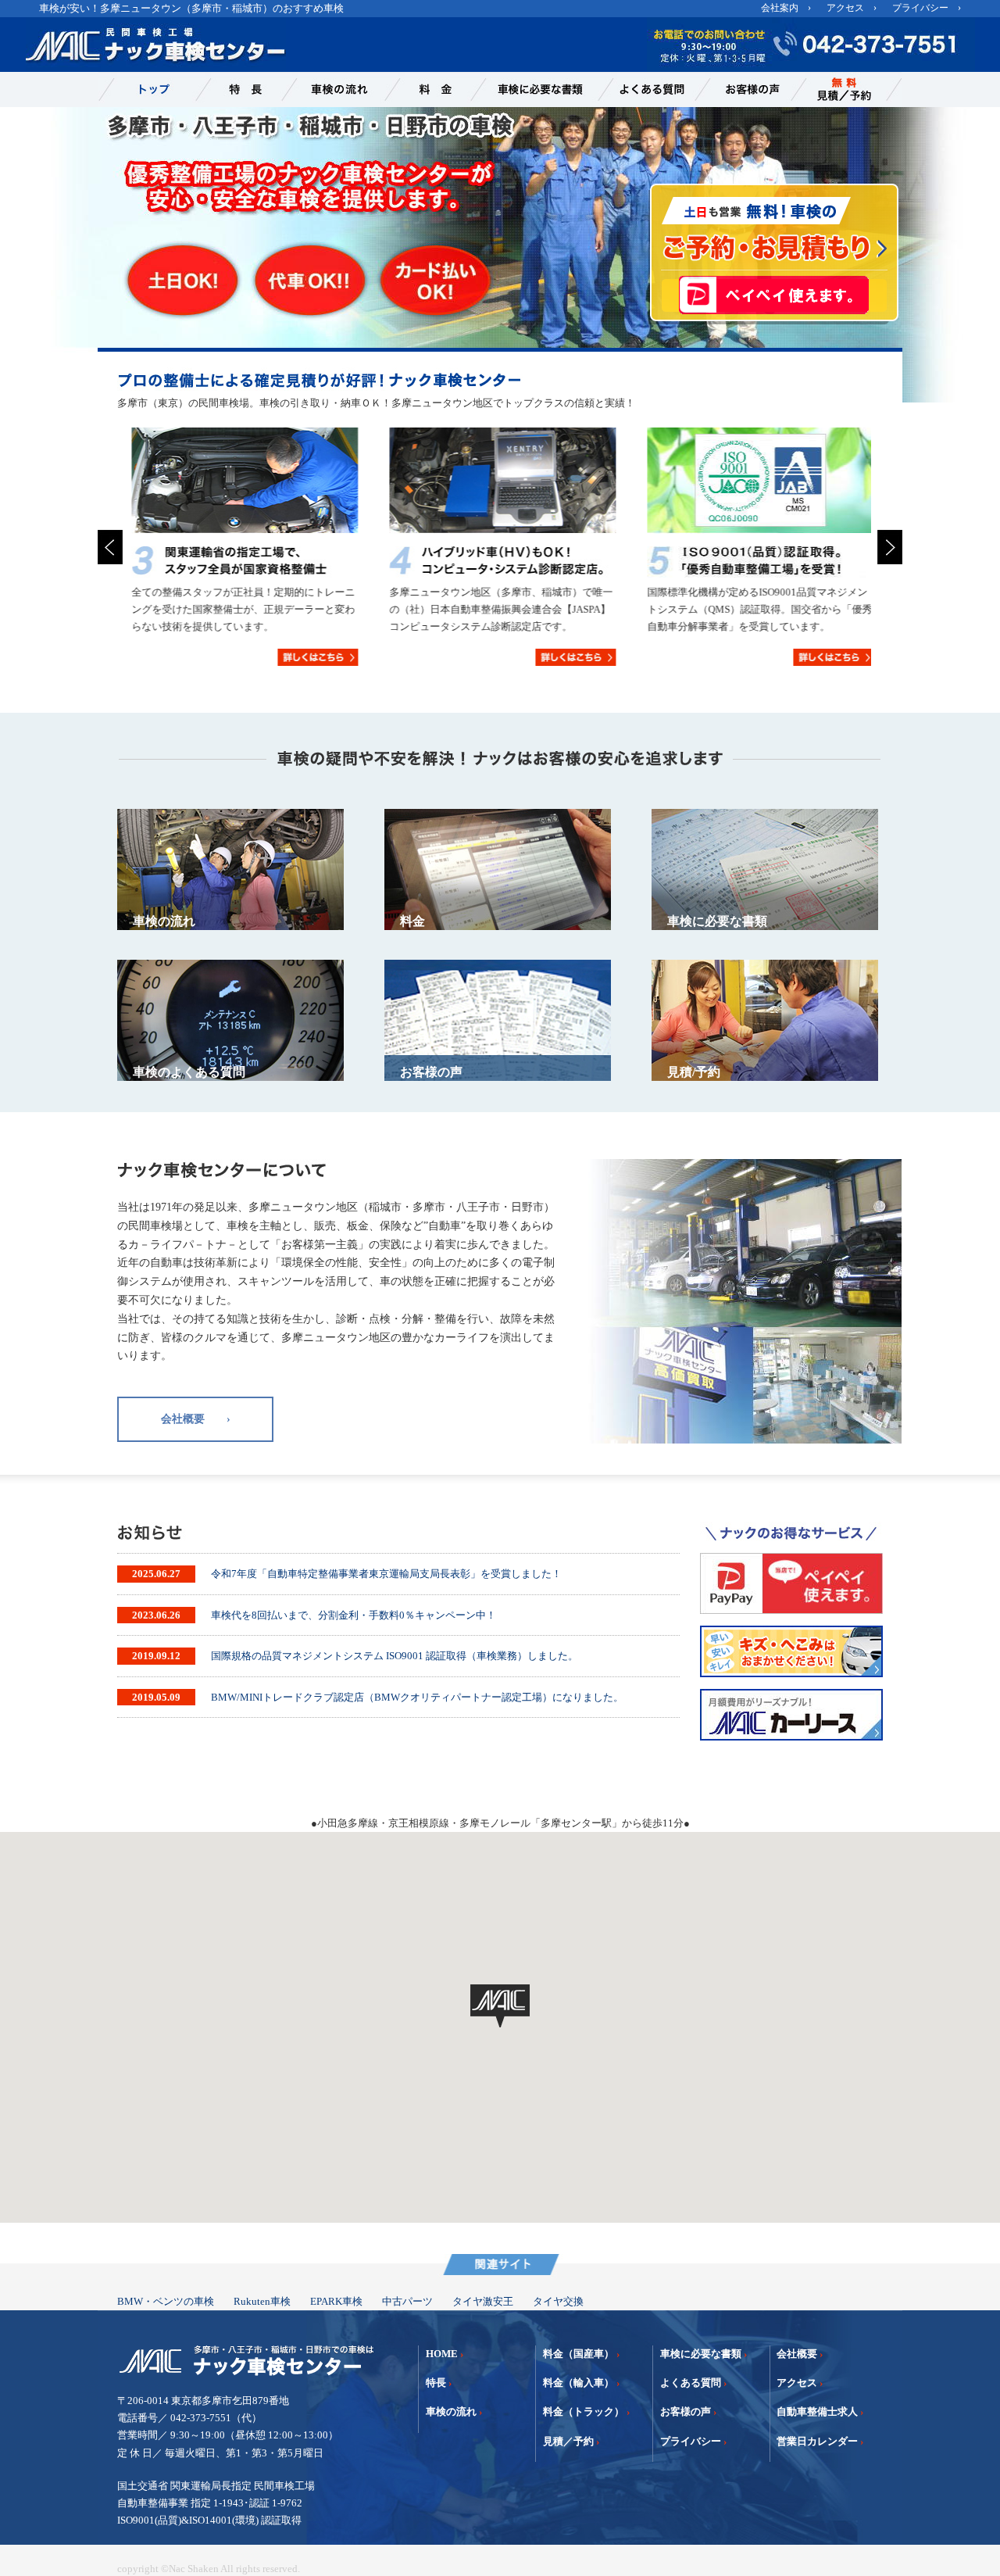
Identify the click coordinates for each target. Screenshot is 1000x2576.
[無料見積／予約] (847, 89)
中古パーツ (407, 2301)
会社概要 (797, 2354)
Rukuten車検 (262, 2301)
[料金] (429, 89)
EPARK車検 (336, 2301)
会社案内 (780, 8)
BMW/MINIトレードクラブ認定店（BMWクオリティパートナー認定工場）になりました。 (417, 1697)
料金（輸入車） (579, 2383)
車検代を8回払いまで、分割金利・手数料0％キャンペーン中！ (354, 1615)
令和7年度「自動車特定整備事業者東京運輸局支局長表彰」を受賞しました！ (386, 1574)
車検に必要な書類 (701, 2354)
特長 (436, 2383)
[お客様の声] (745, 89)
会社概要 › (196, 1419)
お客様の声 (686, 2411)
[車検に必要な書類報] (535, 89)
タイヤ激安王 (483, 2301)
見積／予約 (568, 2441)
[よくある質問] (648, 89)
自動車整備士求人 (817, 2411)
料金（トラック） (584, 2411)
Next (890, 547)
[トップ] (147, 89)
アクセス (845, 8)
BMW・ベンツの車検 (166, 2301)
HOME (442, 2354)
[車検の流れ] (334, 89)
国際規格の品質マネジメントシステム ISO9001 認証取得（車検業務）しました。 (395, 1656)
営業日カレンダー (817, 2441)
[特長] (239, 89)
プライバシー (920, 8)
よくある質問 (691, 2383)
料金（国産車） (579, 2354)
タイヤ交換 (558, 2301)
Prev (110, 547)
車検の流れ (451, 2411)
